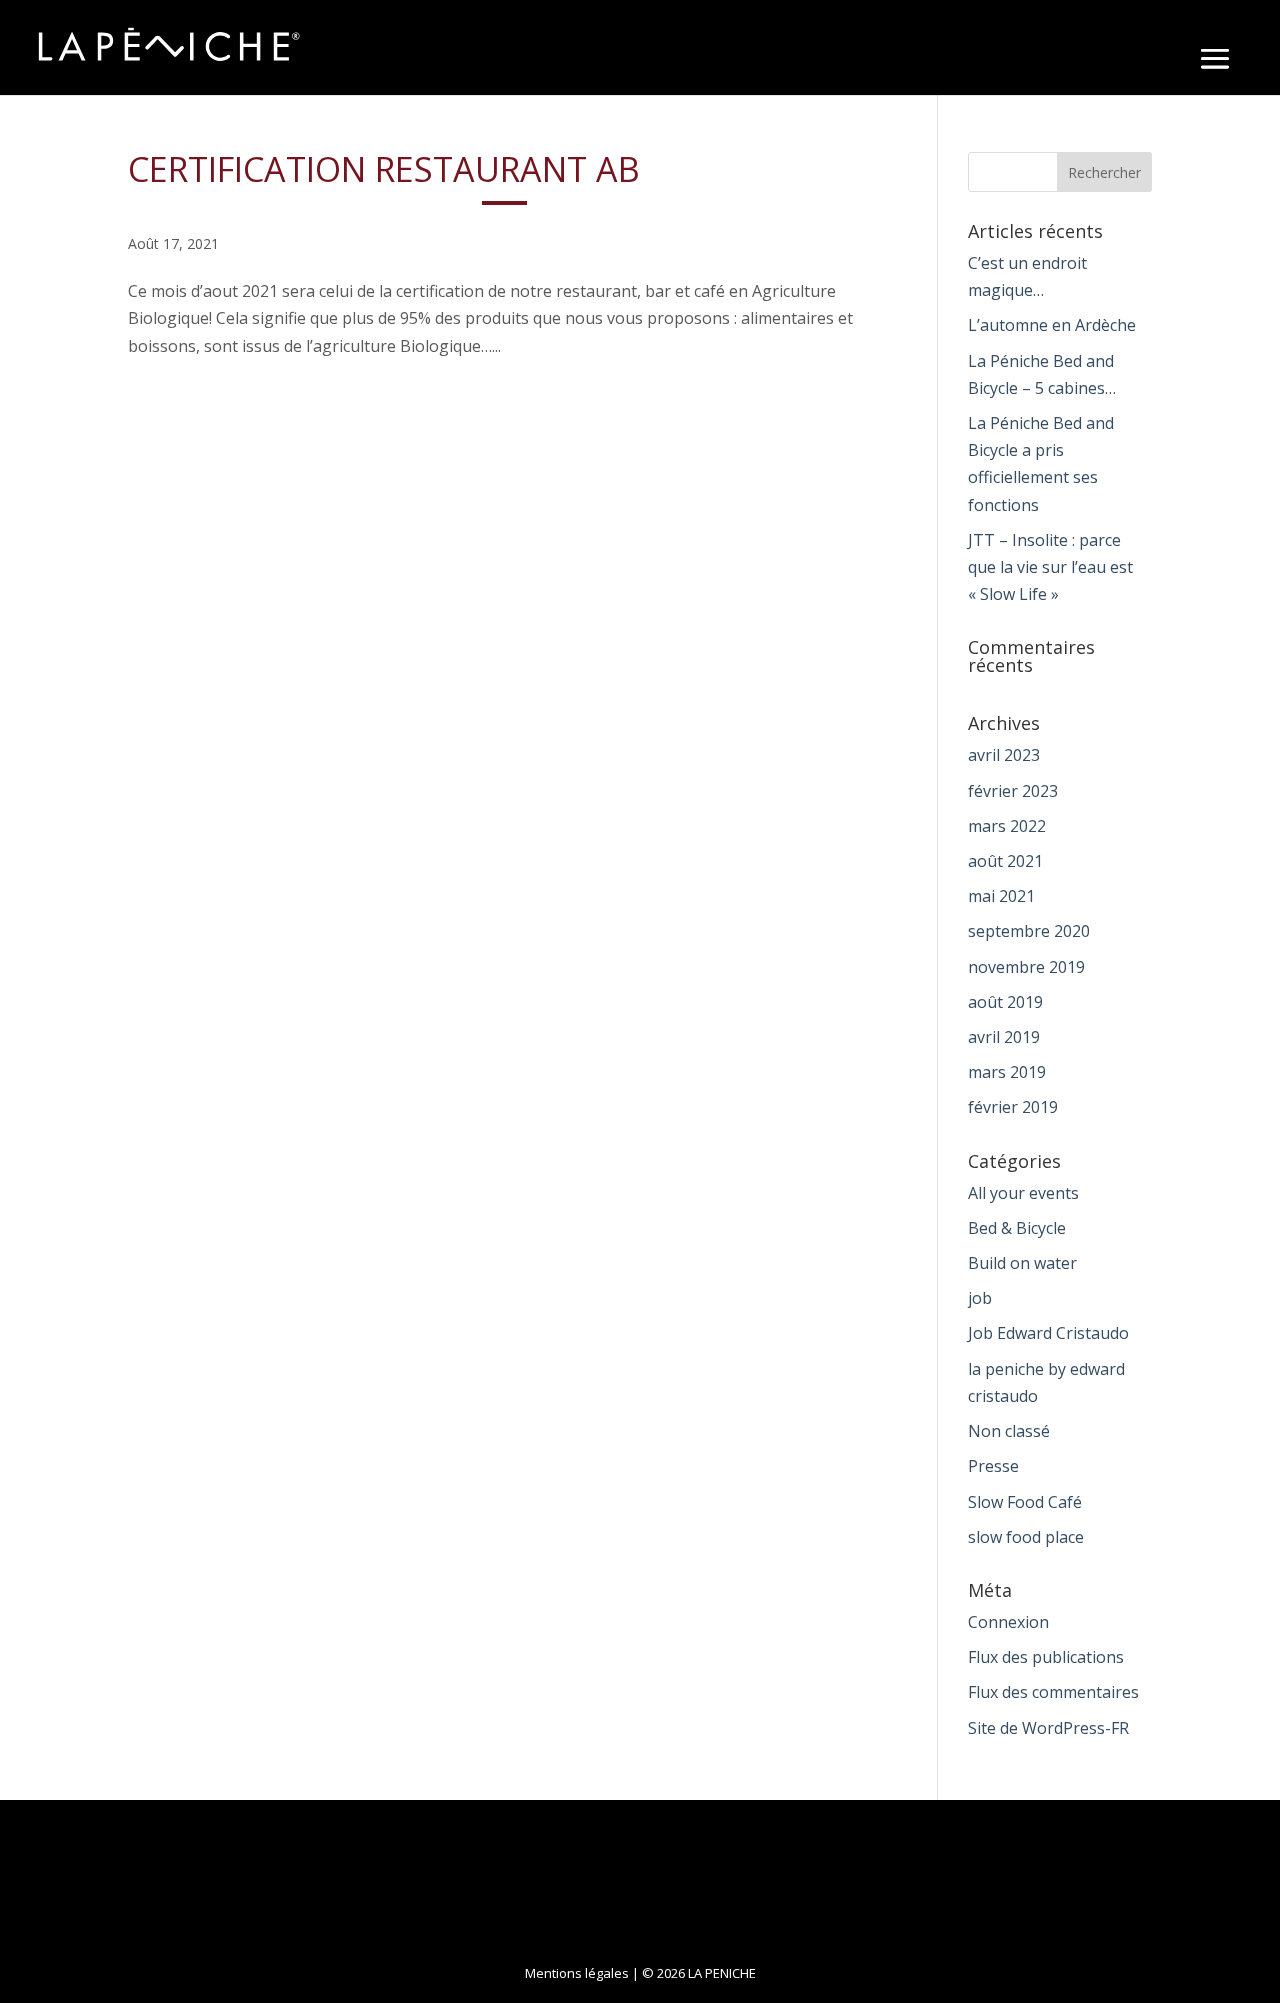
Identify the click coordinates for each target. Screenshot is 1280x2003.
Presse (993, 1466)
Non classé (1009, 1431)
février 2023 (1013, 791)
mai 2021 (1001, 896)
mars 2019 (1007, 1072)
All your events (1023, 1193)
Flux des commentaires (1053, 1692)
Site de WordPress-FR (1048, 1728)
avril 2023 (1004, 755)
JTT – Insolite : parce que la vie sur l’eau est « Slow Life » (1050, 567)
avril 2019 (1004, 1037)
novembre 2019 (1026, 967)
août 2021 (1005, 861)
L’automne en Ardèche (1052, 325)
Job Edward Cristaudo (1048, 1333)
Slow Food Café (1025, 1502)
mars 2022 (1007, 826)
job (980, 1298)
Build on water (1022, 1263)
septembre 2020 (1029, 931)
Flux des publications (1046, 1657)
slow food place (1026, 1537)
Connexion (1008, 1622)
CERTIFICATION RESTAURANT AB (384, 169)
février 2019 (1013, 1107)
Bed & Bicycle (1017, 1228)
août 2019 (1005, 1002)
